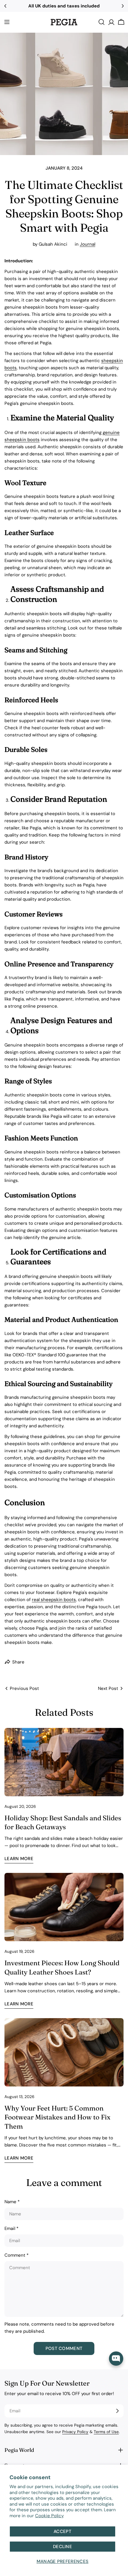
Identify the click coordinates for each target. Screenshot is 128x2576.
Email (11, 2228)
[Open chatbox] (116, 2359)
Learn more (19, 1859)
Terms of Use (106, 2432)
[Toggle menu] (7, 22)
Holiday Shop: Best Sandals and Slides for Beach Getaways (63, 1822)
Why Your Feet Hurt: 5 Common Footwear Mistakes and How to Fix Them (57, 2117)
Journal (88, 244)
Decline (63, 2547)
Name (12, 2202)
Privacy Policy (75, 2432)
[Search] (102, 22)
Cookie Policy (49, 2516)
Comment (17, 2255)
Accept (63, 2531)
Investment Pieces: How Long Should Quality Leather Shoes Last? (62, 1967)
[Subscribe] (117, 2411)
